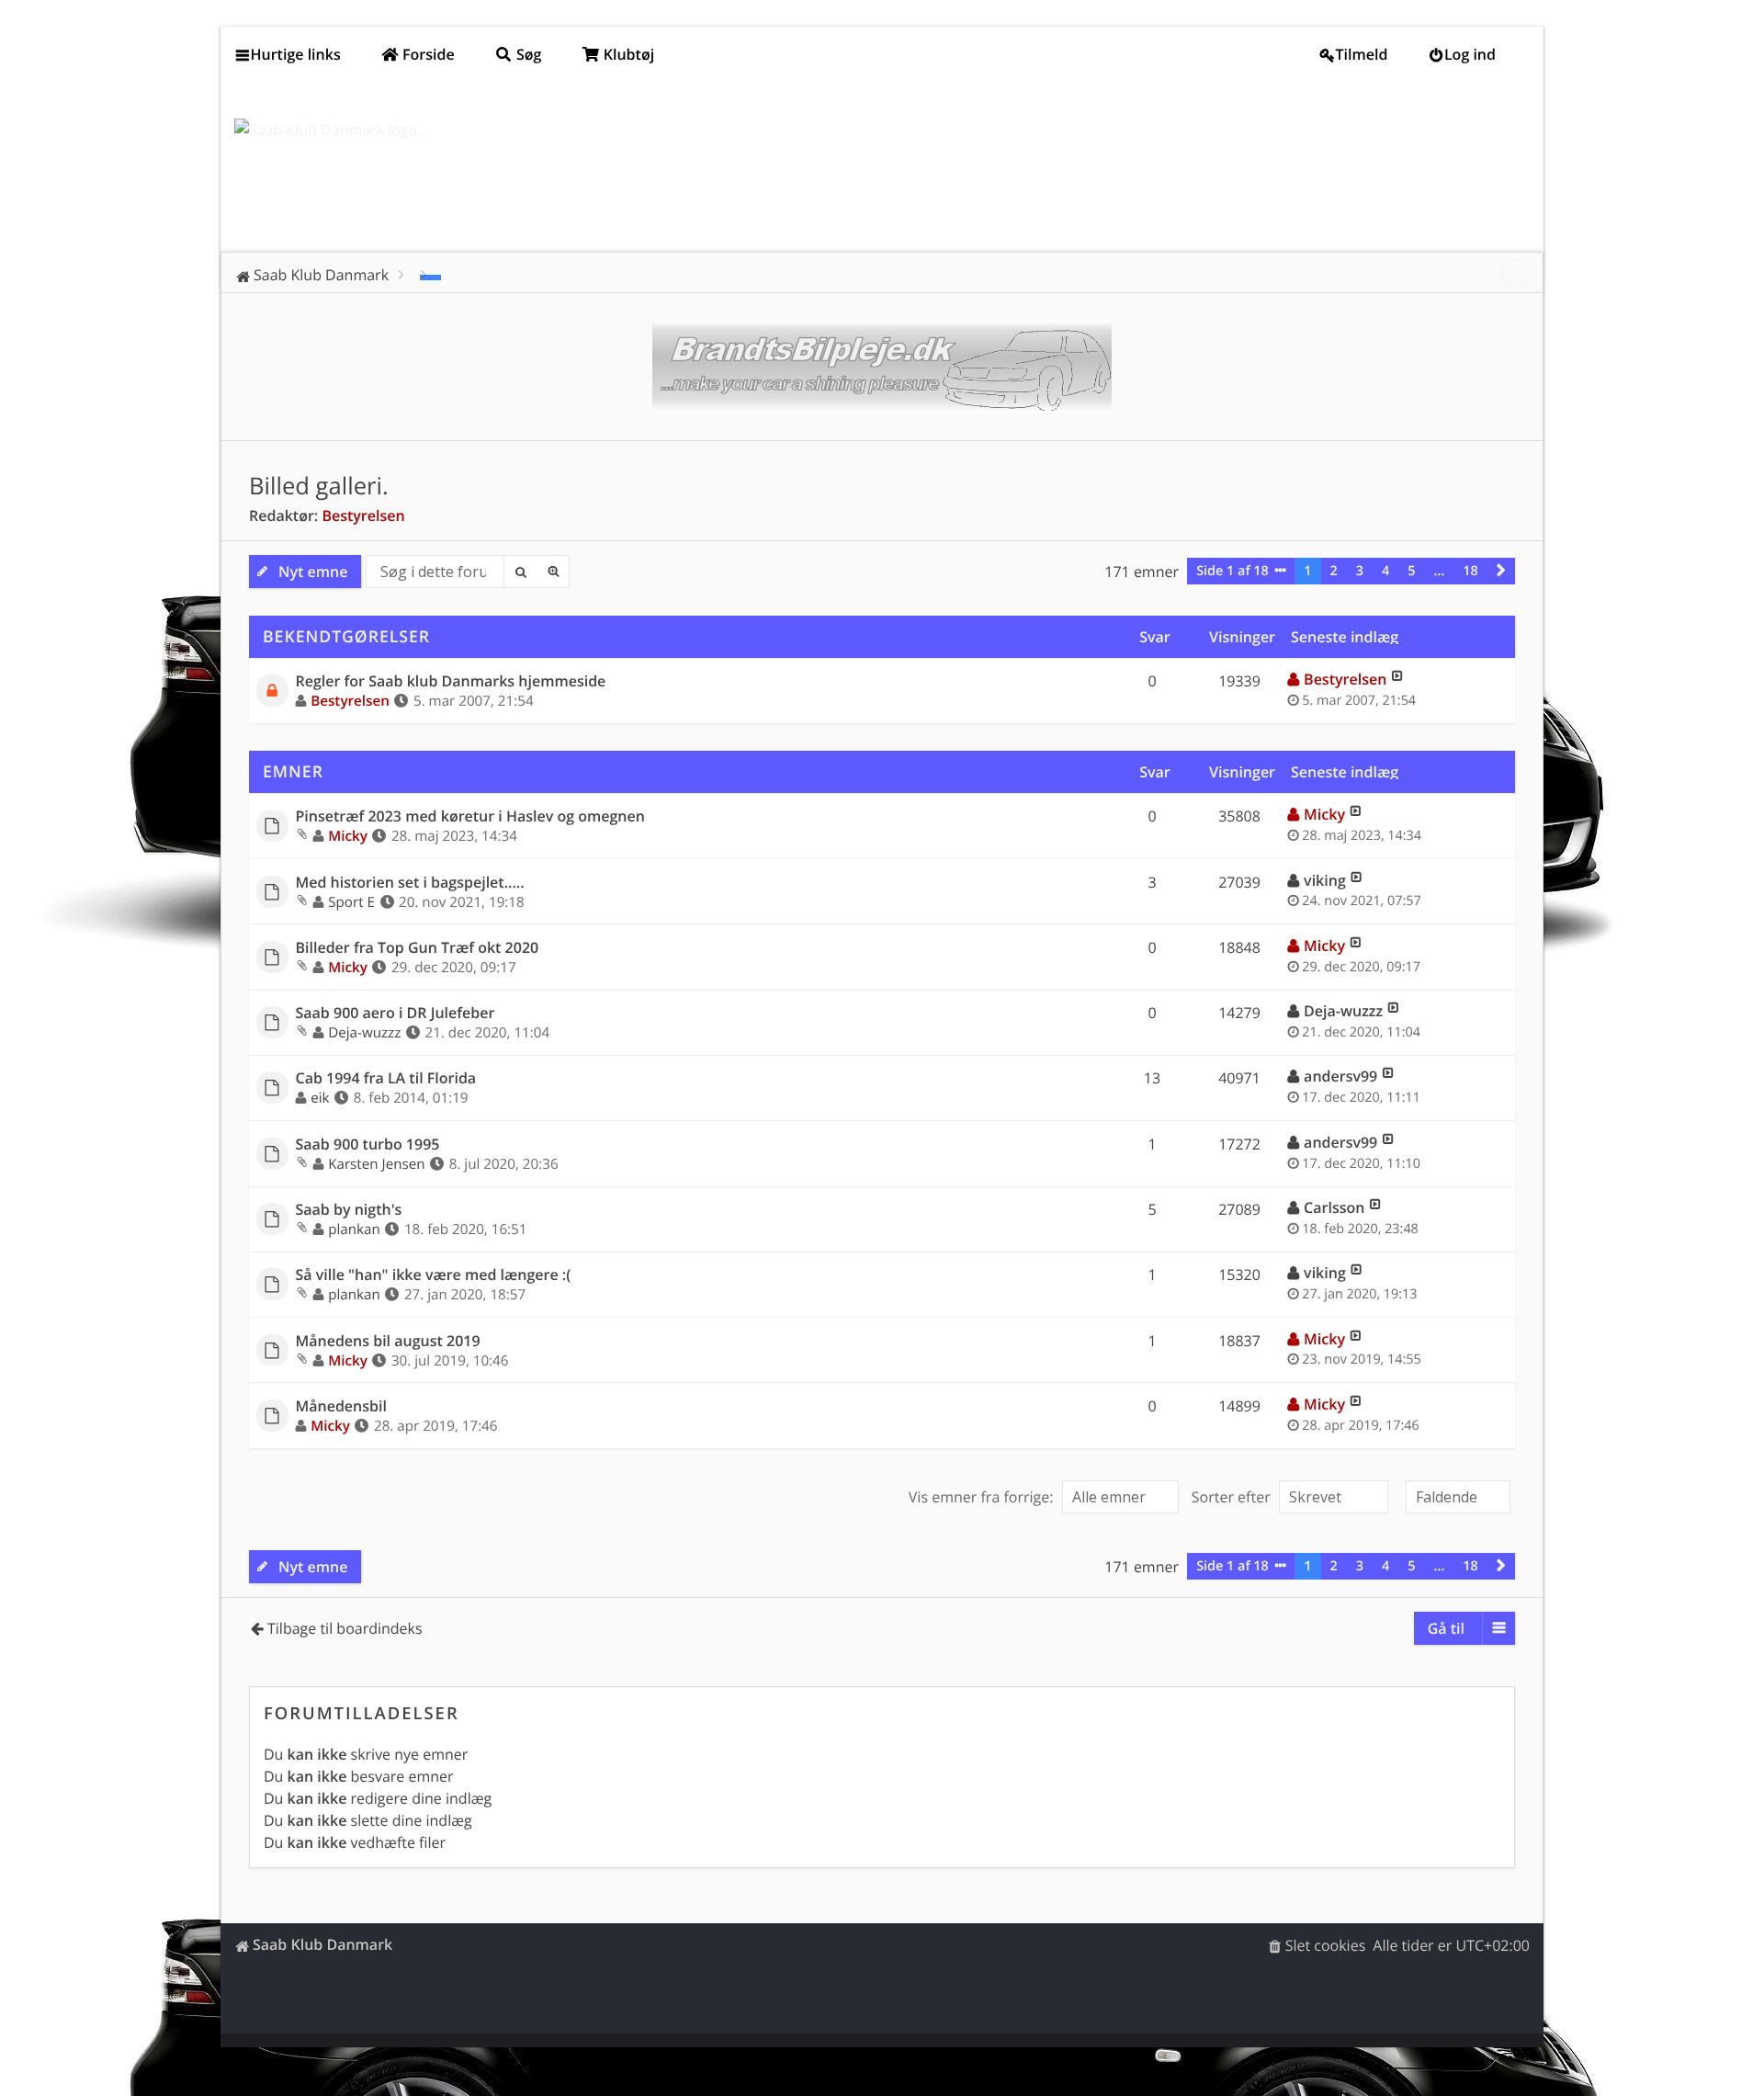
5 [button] (1411, 571)
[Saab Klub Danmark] (328, 130)
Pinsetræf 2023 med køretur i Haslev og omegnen (470, 816)
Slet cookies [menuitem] (1326, 1945)
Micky (348, 836)
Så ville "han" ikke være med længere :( (434, 1275)
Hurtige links (296, 54)
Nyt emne (313, 572)
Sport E (351, 902)
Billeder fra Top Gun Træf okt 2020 (418, 948)
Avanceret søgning (553, 572)
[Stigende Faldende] (1456, 1497)
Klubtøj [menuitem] (628, 54)
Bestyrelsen (363, 516)
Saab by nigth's (349, 1210)
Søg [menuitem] (527, 54)
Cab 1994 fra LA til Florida (386, 1078)
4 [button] (1385, 571)
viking (1325, 880)
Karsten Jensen (376, 1164)
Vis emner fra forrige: (983, 1497)
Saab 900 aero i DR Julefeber (396, 1013)
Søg (520, 572)
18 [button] (1470, 571)
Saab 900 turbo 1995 (368, 1144)
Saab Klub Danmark (322, 1944)
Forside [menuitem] (427, 54)
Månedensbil (341, 1406)
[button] (1501, 571)
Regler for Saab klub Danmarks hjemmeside (451, 681)
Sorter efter (1233, 1497)
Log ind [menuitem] (1470, 54)
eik (320, 1098)
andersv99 (1340, 1076)
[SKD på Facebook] (1515, 274)
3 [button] (1360, 571)
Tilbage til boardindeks (345, 1628)
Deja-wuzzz (364, 1033)
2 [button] (1334, 571)
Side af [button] (1233, 571)
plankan (354, 1229)
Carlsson (1334, 1207)
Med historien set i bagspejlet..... (410, 883)
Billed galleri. (319, 486)
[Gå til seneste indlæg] (1397, 679)
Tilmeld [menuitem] (1362, 54)
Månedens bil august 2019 (388, 1341)
